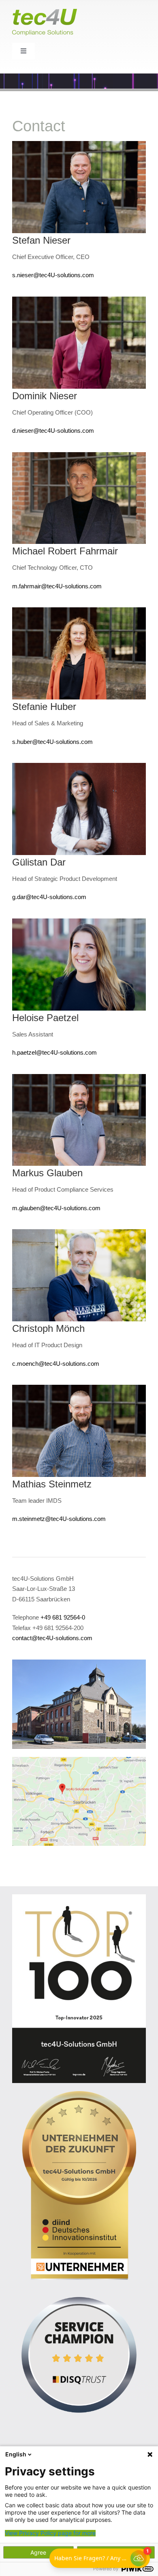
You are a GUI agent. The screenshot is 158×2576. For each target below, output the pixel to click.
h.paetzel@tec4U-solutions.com (54, 1052)
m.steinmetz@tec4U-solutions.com (59, 1519)
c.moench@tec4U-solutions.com (56, 1364)
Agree (38, 2552)
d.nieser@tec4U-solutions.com (53, 431)
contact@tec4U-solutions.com (52, 1638)
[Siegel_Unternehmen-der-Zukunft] (79, 2094)
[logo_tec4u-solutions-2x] (45, 12)
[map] (79, 1760)
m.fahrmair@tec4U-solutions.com (57, 586)
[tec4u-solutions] (79, 1663)
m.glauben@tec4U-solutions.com (56, 1208)
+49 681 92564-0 (63, 1617)
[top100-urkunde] (79, 1897)
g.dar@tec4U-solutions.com (49, 897)
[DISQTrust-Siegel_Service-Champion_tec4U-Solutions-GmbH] (79, 2291)
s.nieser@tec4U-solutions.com (53, 275)
